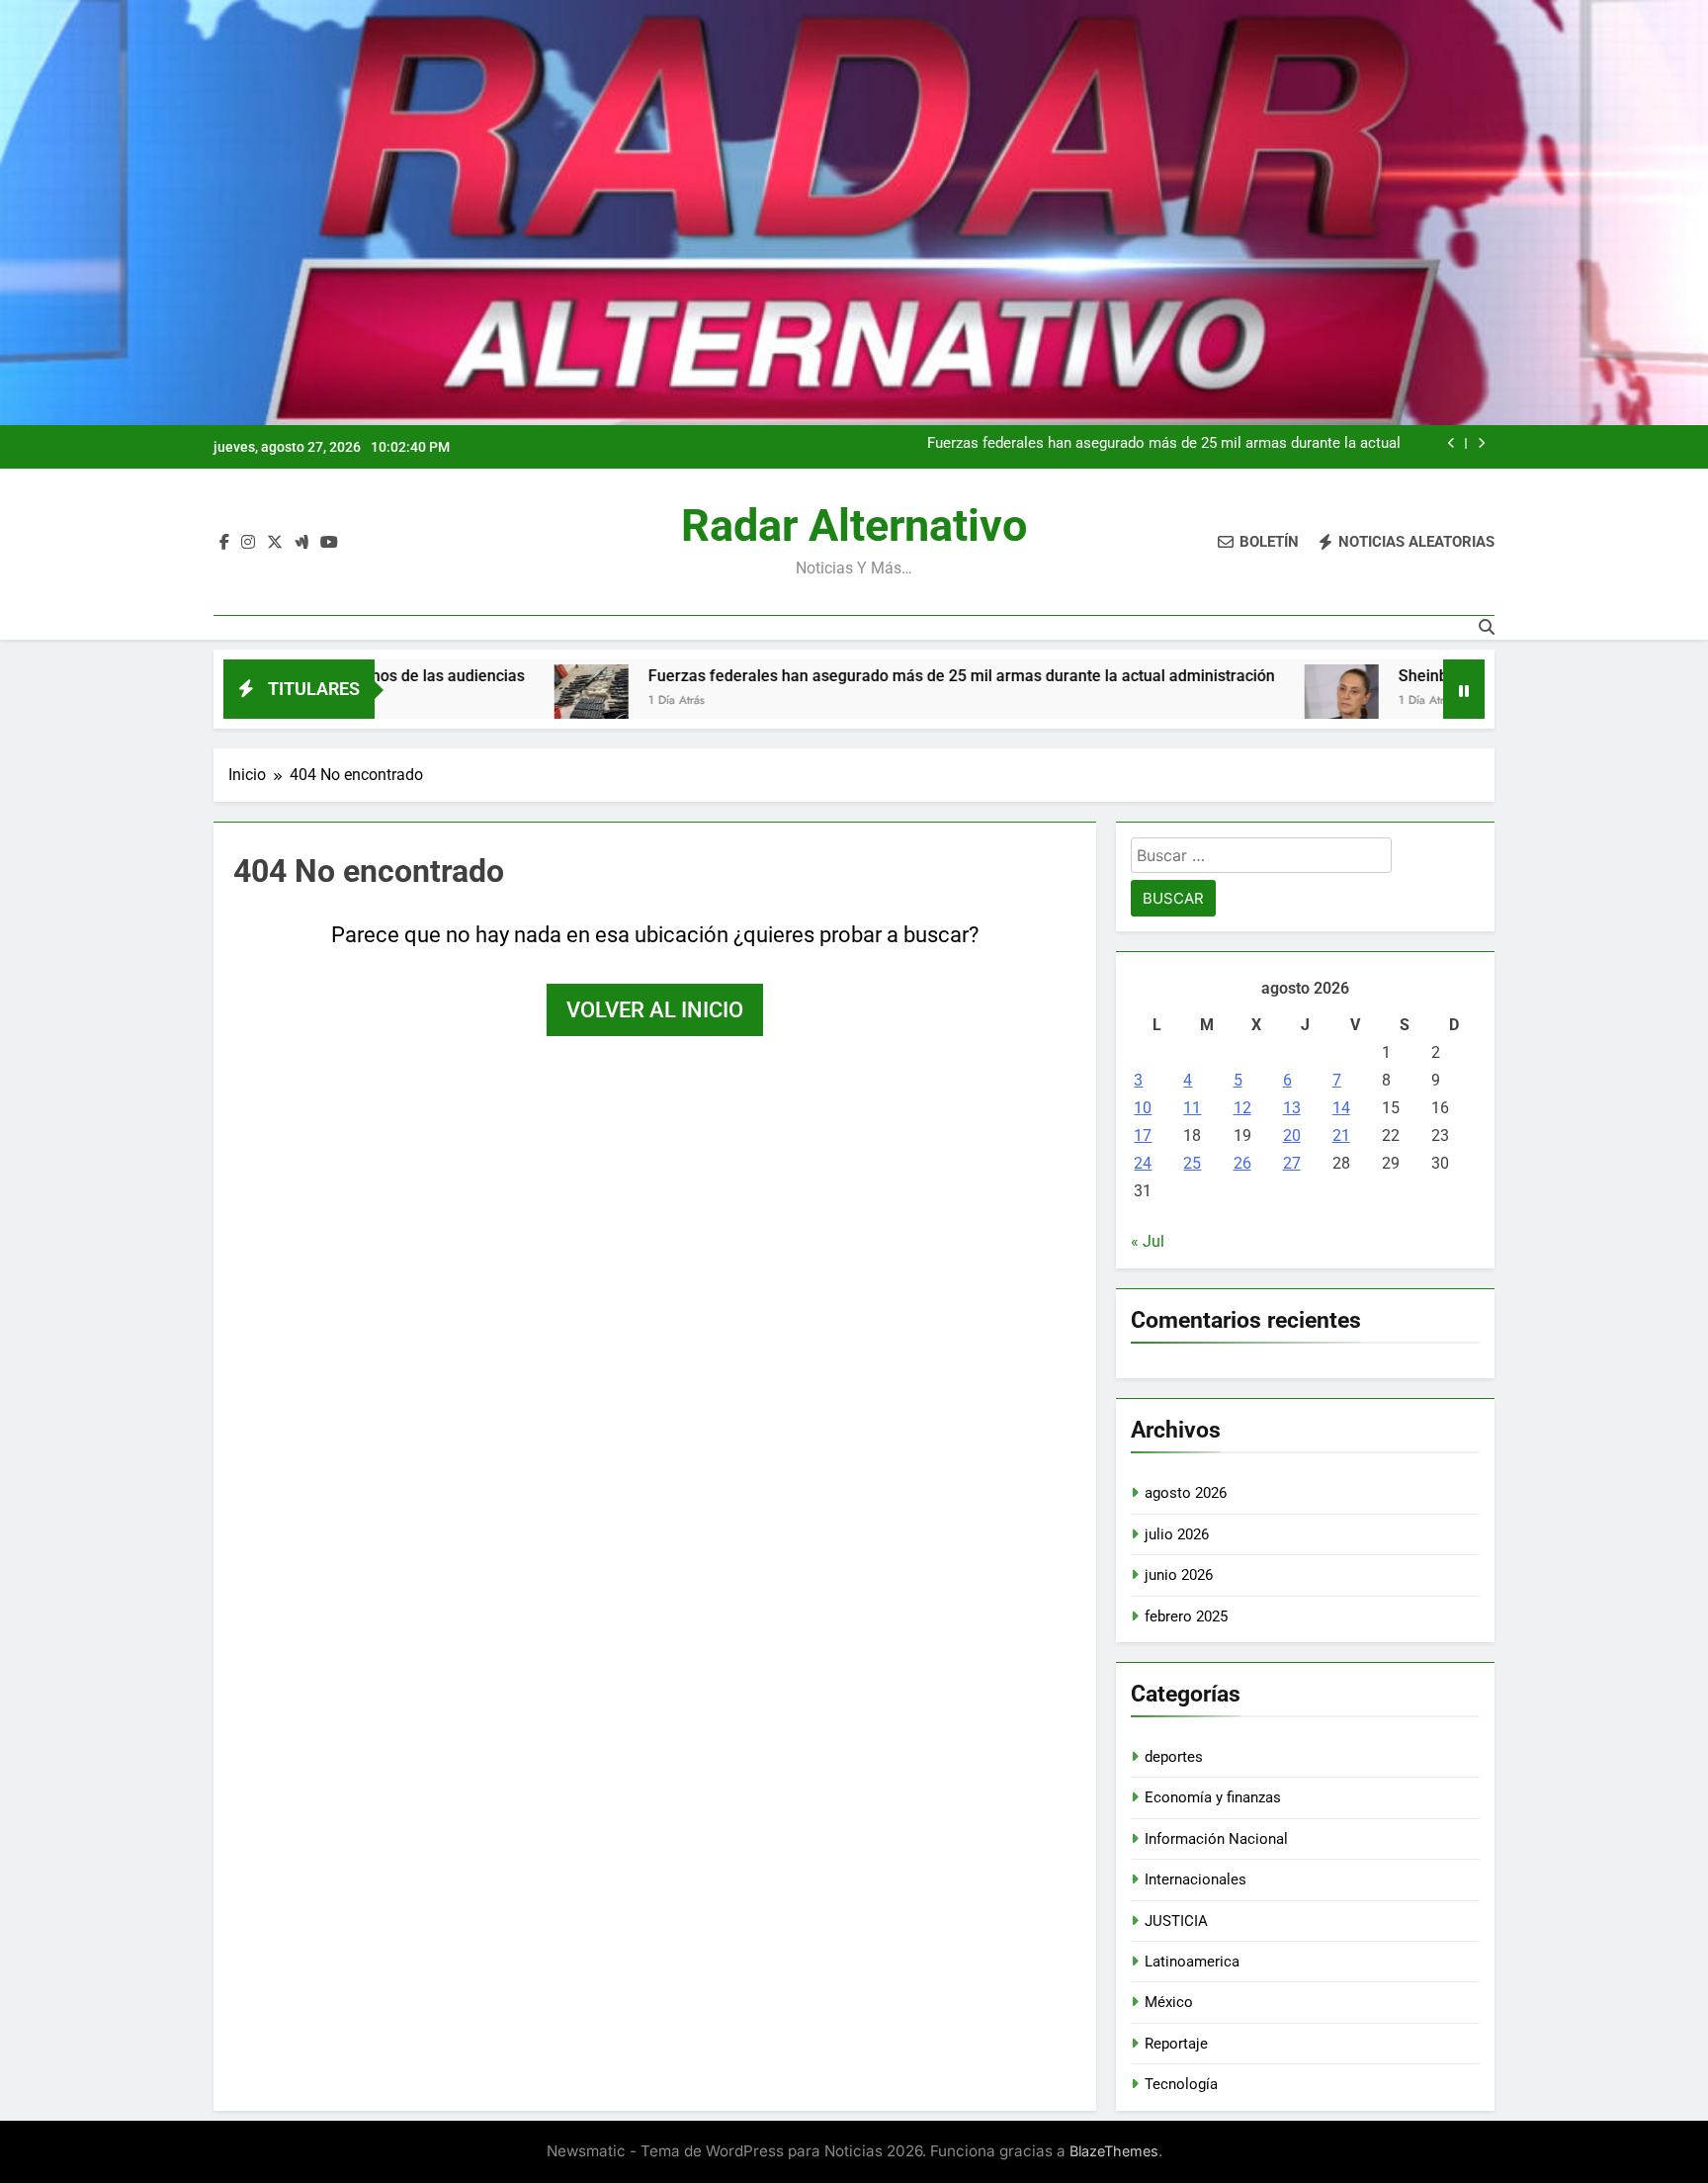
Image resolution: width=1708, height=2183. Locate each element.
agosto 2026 (1186, 1493)
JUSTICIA (1176, 1921)
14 (1341, 1108)
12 (1242, 1108)
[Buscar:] (1261, 859)
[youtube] (329, 543)
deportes (1174, 1757)
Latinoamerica (1192, 1962)
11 (1192, 1108)
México (1169, 2002)
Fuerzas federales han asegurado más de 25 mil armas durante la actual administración (1164, 444)
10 (1143, 1108)
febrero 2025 (1186, 1616)
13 (1292, 1108)
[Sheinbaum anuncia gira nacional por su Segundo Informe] (1233, 701)
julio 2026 (1177, 1534)
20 (1292, 1135)
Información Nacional (1216, 1839)
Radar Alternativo (854, 525)
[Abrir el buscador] (1487, 627)
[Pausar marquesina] (1464, 689)
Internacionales (1196, 1879)
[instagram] (248, 543)
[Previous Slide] (1452, 443)
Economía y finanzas (1213, 1797)
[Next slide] (1481, 443)
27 (1292, 1163)
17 (1143, 1135)
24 (1143, 1163)
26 (1242, 1163)
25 (1192, 1163)
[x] (275, 543)
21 (1341, 1135)
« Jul (1148, 1241)
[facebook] (224, 543)
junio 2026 (1179, 1575)
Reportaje (1176, 2044)
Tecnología (1181, 2084)
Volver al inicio (655, 1010)
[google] (301, 543)
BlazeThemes (1114, 2151)
